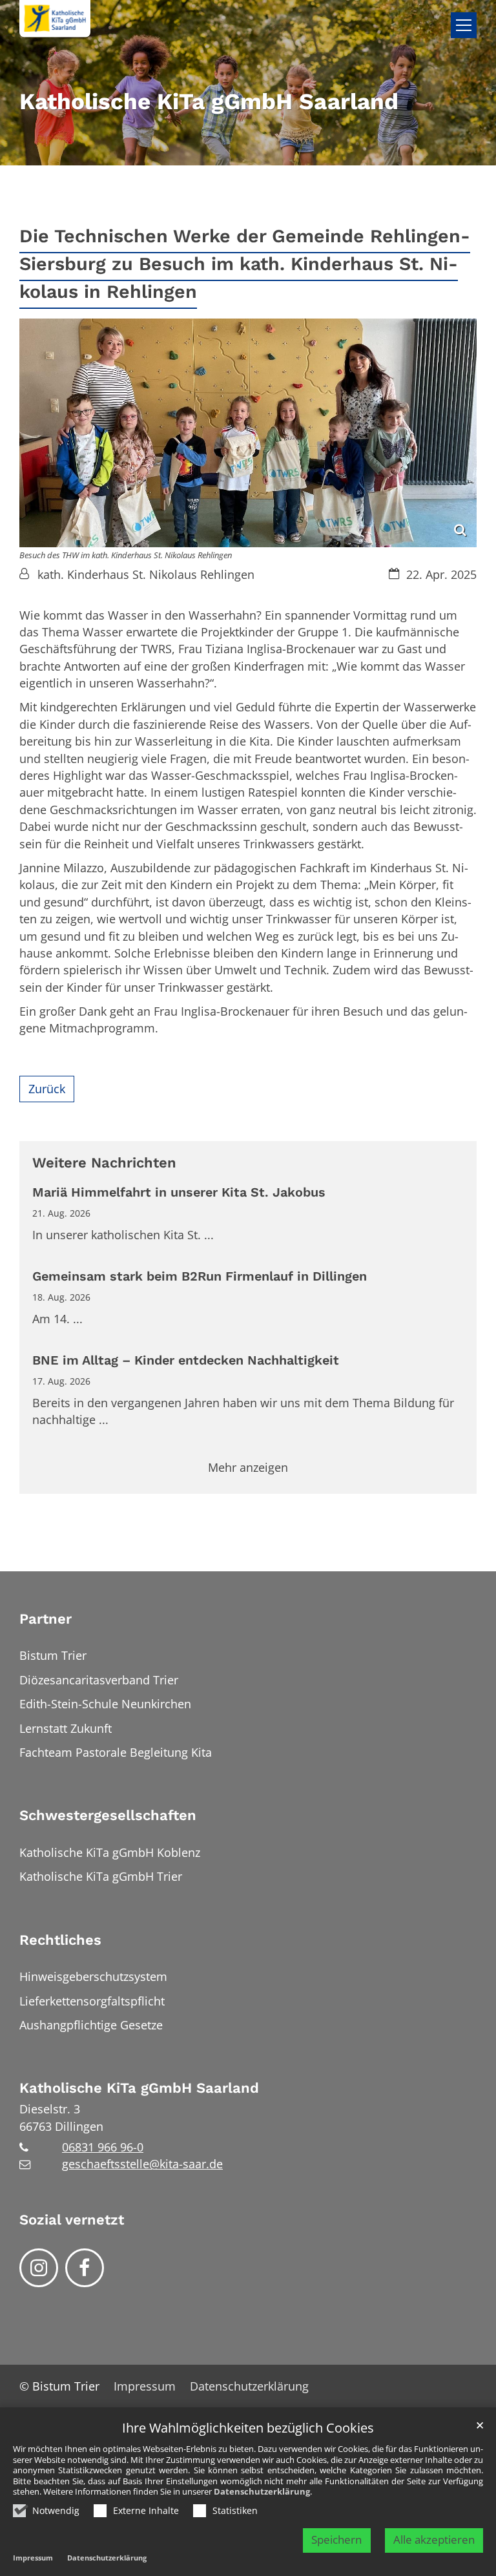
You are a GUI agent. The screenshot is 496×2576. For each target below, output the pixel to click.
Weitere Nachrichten (104, 1163)
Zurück (47, 1089)
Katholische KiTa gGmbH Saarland (139, 2088)
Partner (46, 1619)
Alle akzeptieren (434, 2539)
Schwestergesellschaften (108, 1815)
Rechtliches (60, 1940)
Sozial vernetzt (72, 2220)
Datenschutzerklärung (262, 2491)
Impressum (33, 2558)
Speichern (336, 2539)
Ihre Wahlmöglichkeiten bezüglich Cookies (248, 2428)
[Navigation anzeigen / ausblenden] (464, 25)
